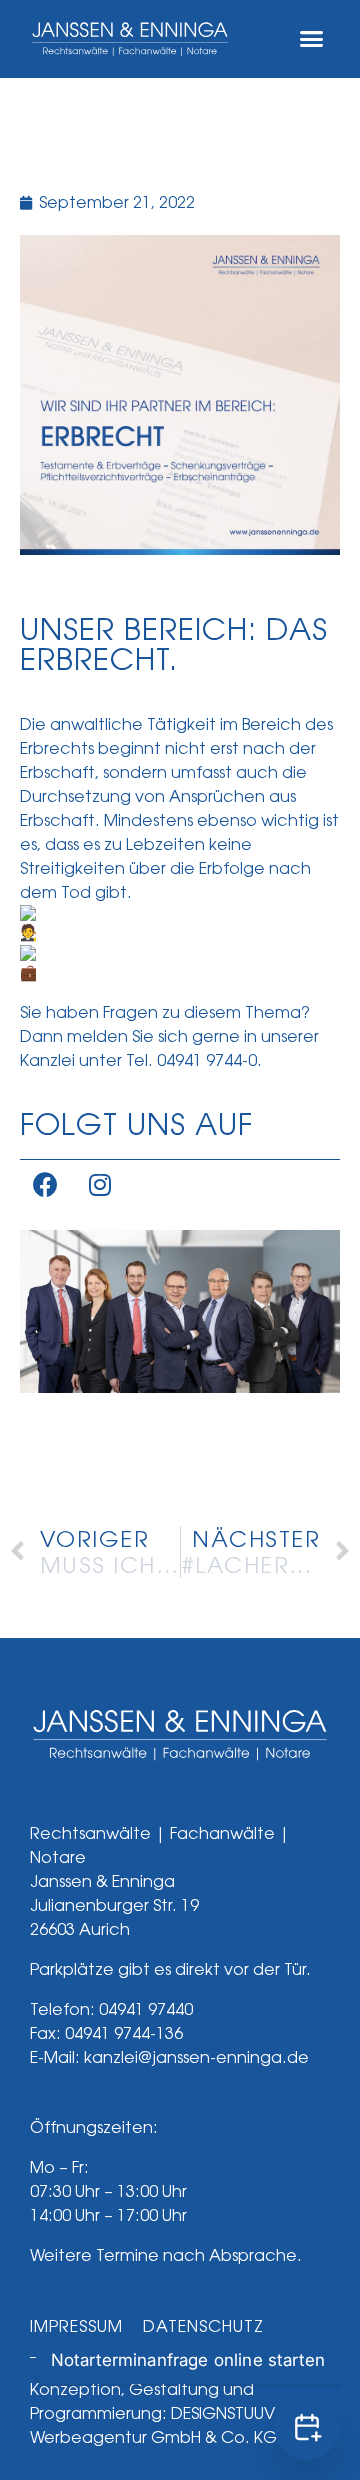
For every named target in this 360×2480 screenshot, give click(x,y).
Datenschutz (203, 2326)
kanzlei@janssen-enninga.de (196, 2057)
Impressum (76, 2326)
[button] (311, 39)
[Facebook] (45, 1185)
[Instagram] (100, 1185)
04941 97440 (146, 2009)
